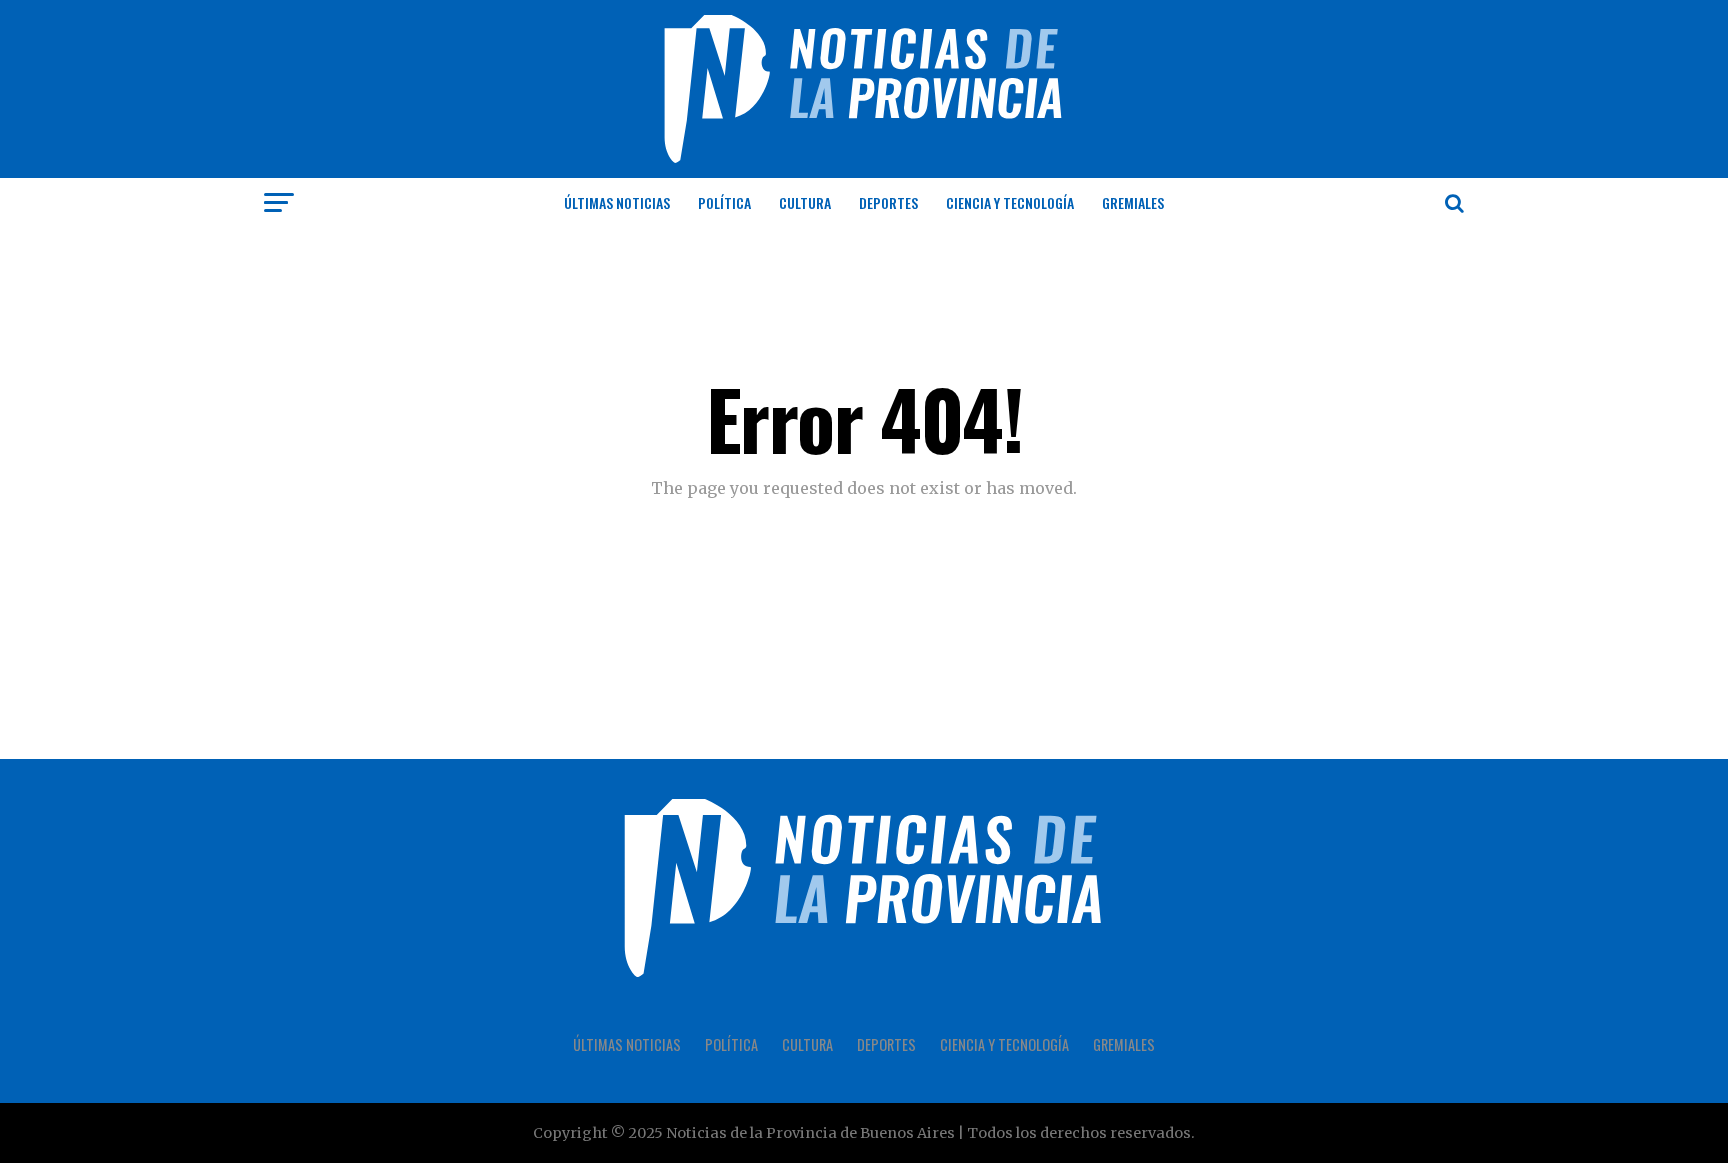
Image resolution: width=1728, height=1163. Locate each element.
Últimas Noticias (617, 202)
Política (724, 202)
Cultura (805, 202)
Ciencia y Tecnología (1010, 202)
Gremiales (1133, 202)
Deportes (888, 202)
